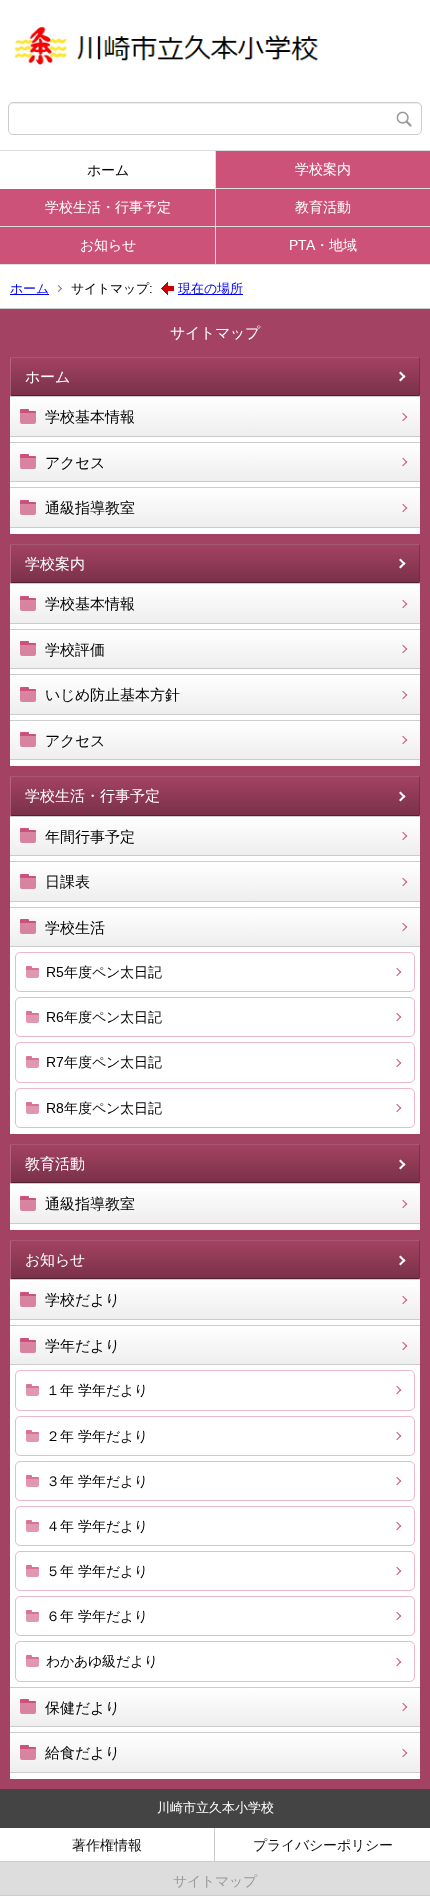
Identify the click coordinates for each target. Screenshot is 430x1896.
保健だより (82, 1707)
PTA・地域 (323, 245)
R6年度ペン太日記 (104, 1017)
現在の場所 (210, 288)
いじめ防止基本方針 (112, 694)
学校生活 (75, 927)
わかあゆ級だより (102, 1661)
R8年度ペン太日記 (104, 1108)
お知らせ (108, 245)
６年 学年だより (97, 1616)
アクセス (75, 462)
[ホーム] (215, 51)
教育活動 (323, 207)
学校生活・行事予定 (108, 207)
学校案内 (323, 169)
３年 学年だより (97, 1481)
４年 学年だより (97, 1526)
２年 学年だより (97, 1436)
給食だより (82, 1752)
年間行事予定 (90, 836)
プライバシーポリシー (323, 1845)
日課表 (67, 881)
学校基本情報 (90, 416)
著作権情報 (107, 1845)
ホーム (108, 170)
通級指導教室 (90, 507)
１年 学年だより (97, 1390)
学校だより (82, 1299)
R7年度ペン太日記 (104, 1062)
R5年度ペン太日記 (104, 972)
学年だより (82, 1345)
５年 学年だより (97, 1571)
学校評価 (75, 649)
